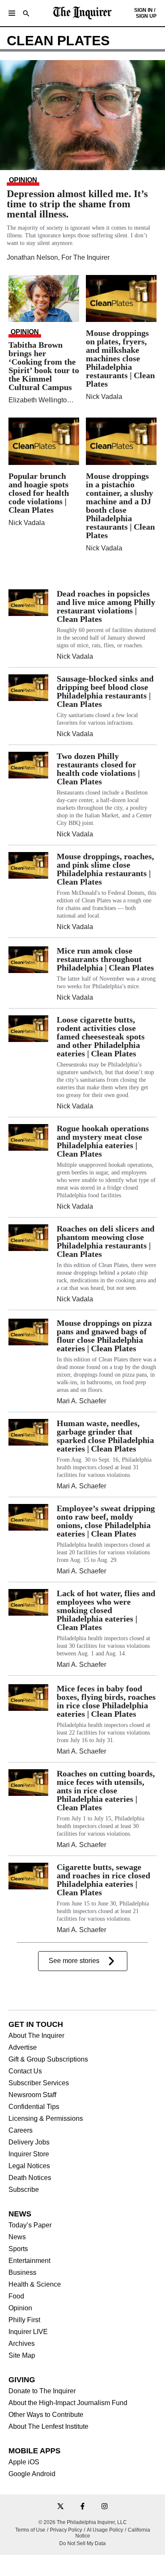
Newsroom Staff (32, 2095)
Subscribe (24, 2190)
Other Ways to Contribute (46, 2415)
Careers (21, 2131)
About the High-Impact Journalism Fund (68, 2403)
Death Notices (30, 2178)
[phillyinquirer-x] (60, 2507)
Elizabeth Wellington (40, 400)
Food (16, 2296)
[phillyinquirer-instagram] (104, 2507)
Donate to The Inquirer (42, 2391)
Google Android (32, 2474)
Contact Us (25, 2071)
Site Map (22, 2356)
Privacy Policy (66, 2530)
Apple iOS (24, 2462)
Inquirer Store (29, 2154)
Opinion (20, 2308)
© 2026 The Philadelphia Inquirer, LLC (83, 2522)
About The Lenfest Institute (48, 2427)
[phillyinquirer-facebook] (82, 2507)
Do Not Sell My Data (82, 2543)
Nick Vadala (104, 397)
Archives (22, 2344)
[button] (12, 13)
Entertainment (29, 2261)
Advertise (23, 2048)
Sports (18, 2249)
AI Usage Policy (105, 2530)
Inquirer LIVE (28, 2332)
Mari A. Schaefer (81, 1401)
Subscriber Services (39, 2083)
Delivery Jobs (29, 2142)
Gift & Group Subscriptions (48, 2059)
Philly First (24, 2320)
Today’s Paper (30, 2225)
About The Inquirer (36, 2036)
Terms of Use (30, 2530)
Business (22, 2273)
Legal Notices (29, 2166)
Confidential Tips (34, 2107)
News (17, 2237)
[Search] (26, 14)
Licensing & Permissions (46, 2119)
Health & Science (35, 2285)
